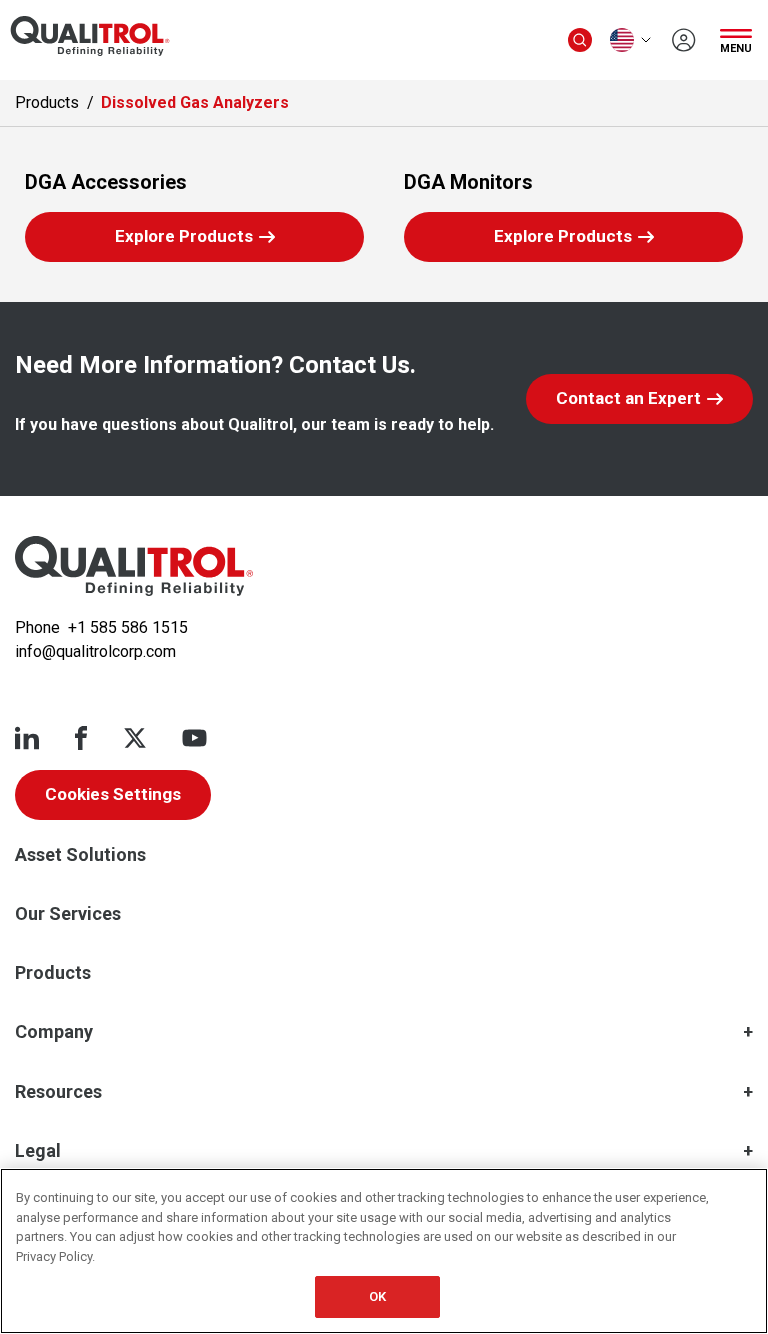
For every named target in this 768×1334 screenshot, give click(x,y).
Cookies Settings (113, 794)
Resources (58, 1091)
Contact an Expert (628, 398)
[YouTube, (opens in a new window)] (194, 738)
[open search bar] (580, 40)
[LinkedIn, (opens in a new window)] (27, 738)
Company (54, 1031)
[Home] (134, 566)
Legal (38, 1150)
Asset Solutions (80, 854)
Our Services (68, 913)
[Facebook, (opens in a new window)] (81, 738)
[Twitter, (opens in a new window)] (135, 738)
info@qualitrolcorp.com (95, 651)
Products (47, 102)
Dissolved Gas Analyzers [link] (195, 102)
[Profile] (684, 40)
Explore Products (223, 242)
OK (377, 1296)
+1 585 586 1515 (128, 627)
